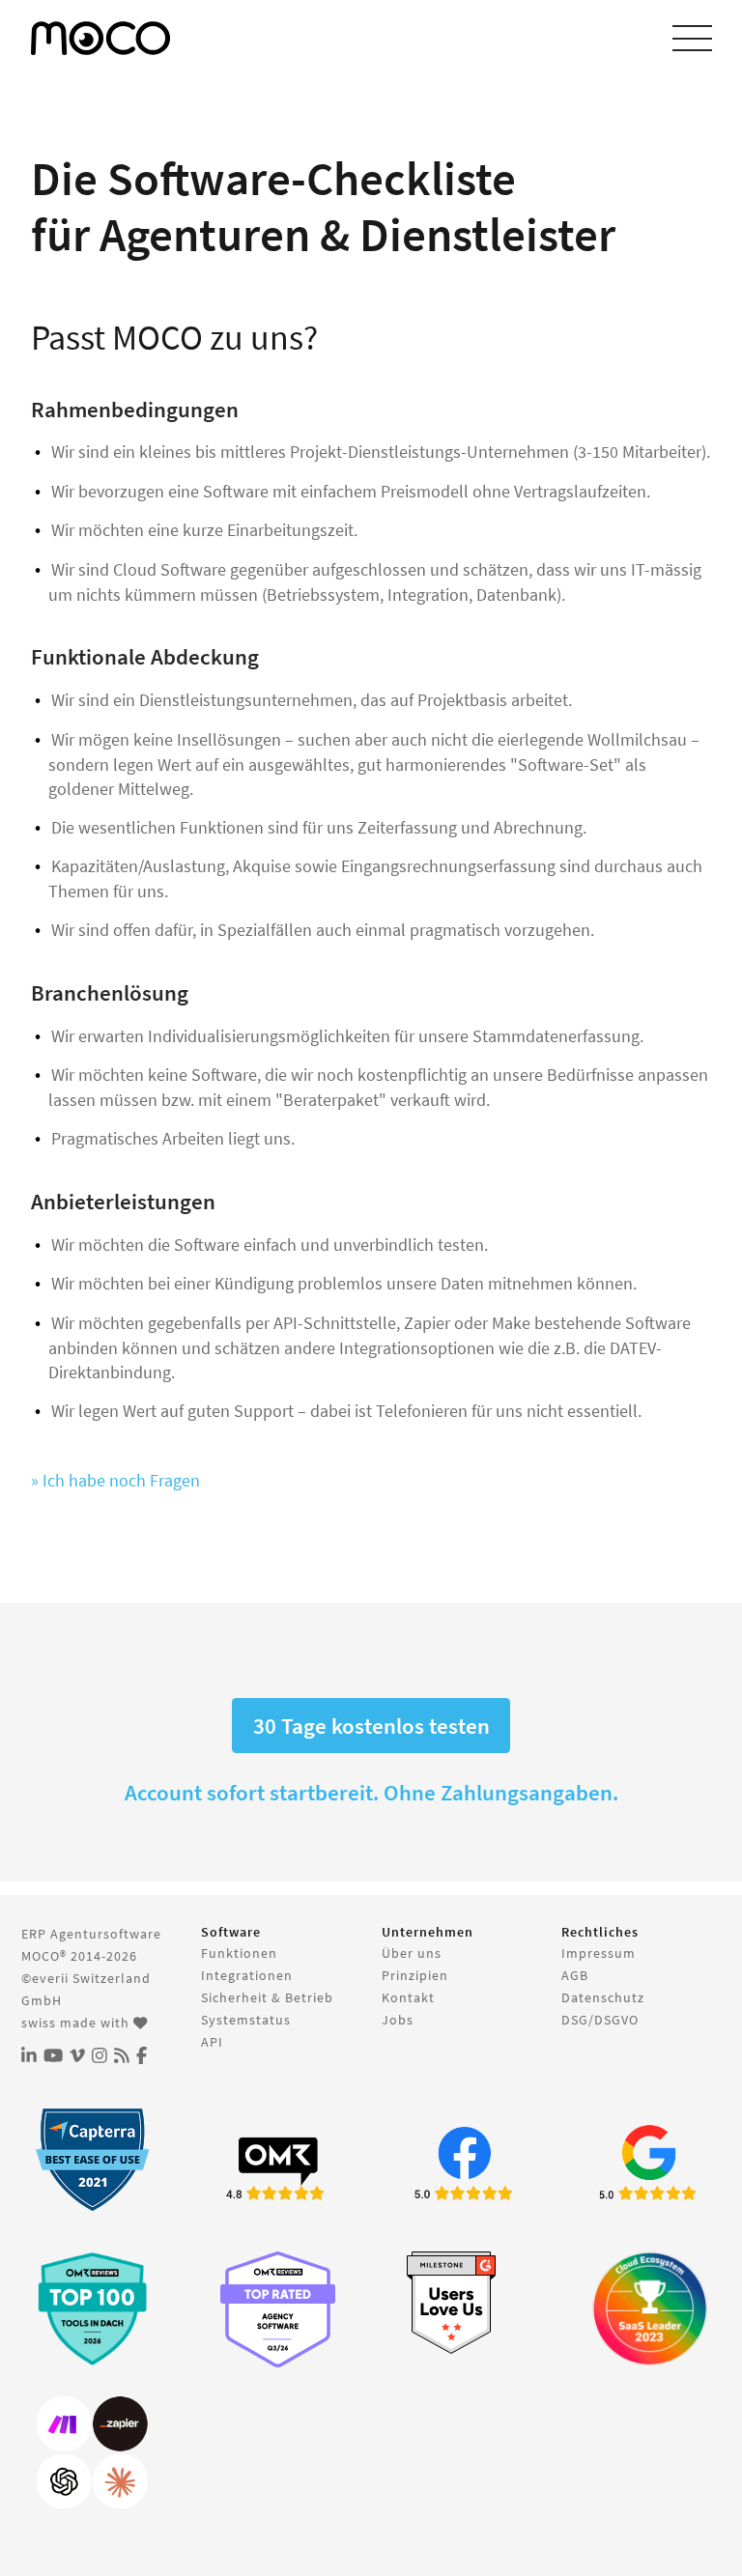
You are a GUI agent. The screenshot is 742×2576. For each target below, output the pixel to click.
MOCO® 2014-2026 (79, 1956)
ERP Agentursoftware (91, 1934)
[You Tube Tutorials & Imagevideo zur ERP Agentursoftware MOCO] (53, 2056)
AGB (575, 1975)
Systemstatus (246, 2020)
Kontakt (408, 1997)
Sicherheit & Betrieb (267, 1997)
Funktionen (239, 1953)
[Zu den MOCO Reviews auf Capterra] (92, 2159)
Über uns (412, 1953)
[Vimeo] (77, 2056)
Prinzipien (415, 1975)
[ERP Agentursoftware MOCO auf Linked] (29, 2056)
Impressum (599, 1953)
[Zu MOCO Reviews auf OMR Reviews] (92, 2309)
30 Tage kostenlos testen (371, 1726)
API (212, 2042)
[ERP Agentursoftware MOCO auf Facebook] (142, 2056)
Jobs (398, 2020)
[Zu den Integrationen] (92, 2453)
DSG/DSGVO (600, 2020)
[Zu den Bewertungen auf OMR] (278, 2166)
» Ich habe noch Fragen (115, 1480)
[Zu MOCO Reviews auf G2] (464, 2303)
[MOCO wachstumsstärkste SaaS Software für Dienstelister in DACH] (650, 2309)
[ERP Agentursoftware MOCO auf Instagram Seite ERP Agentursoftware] (100, 2056)
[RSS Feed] (122, 2056)
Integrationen (247, 1975)
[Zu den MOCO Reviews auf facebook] (464, 2166)
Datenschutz (603, 1997)
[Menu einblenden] (692, 39)
